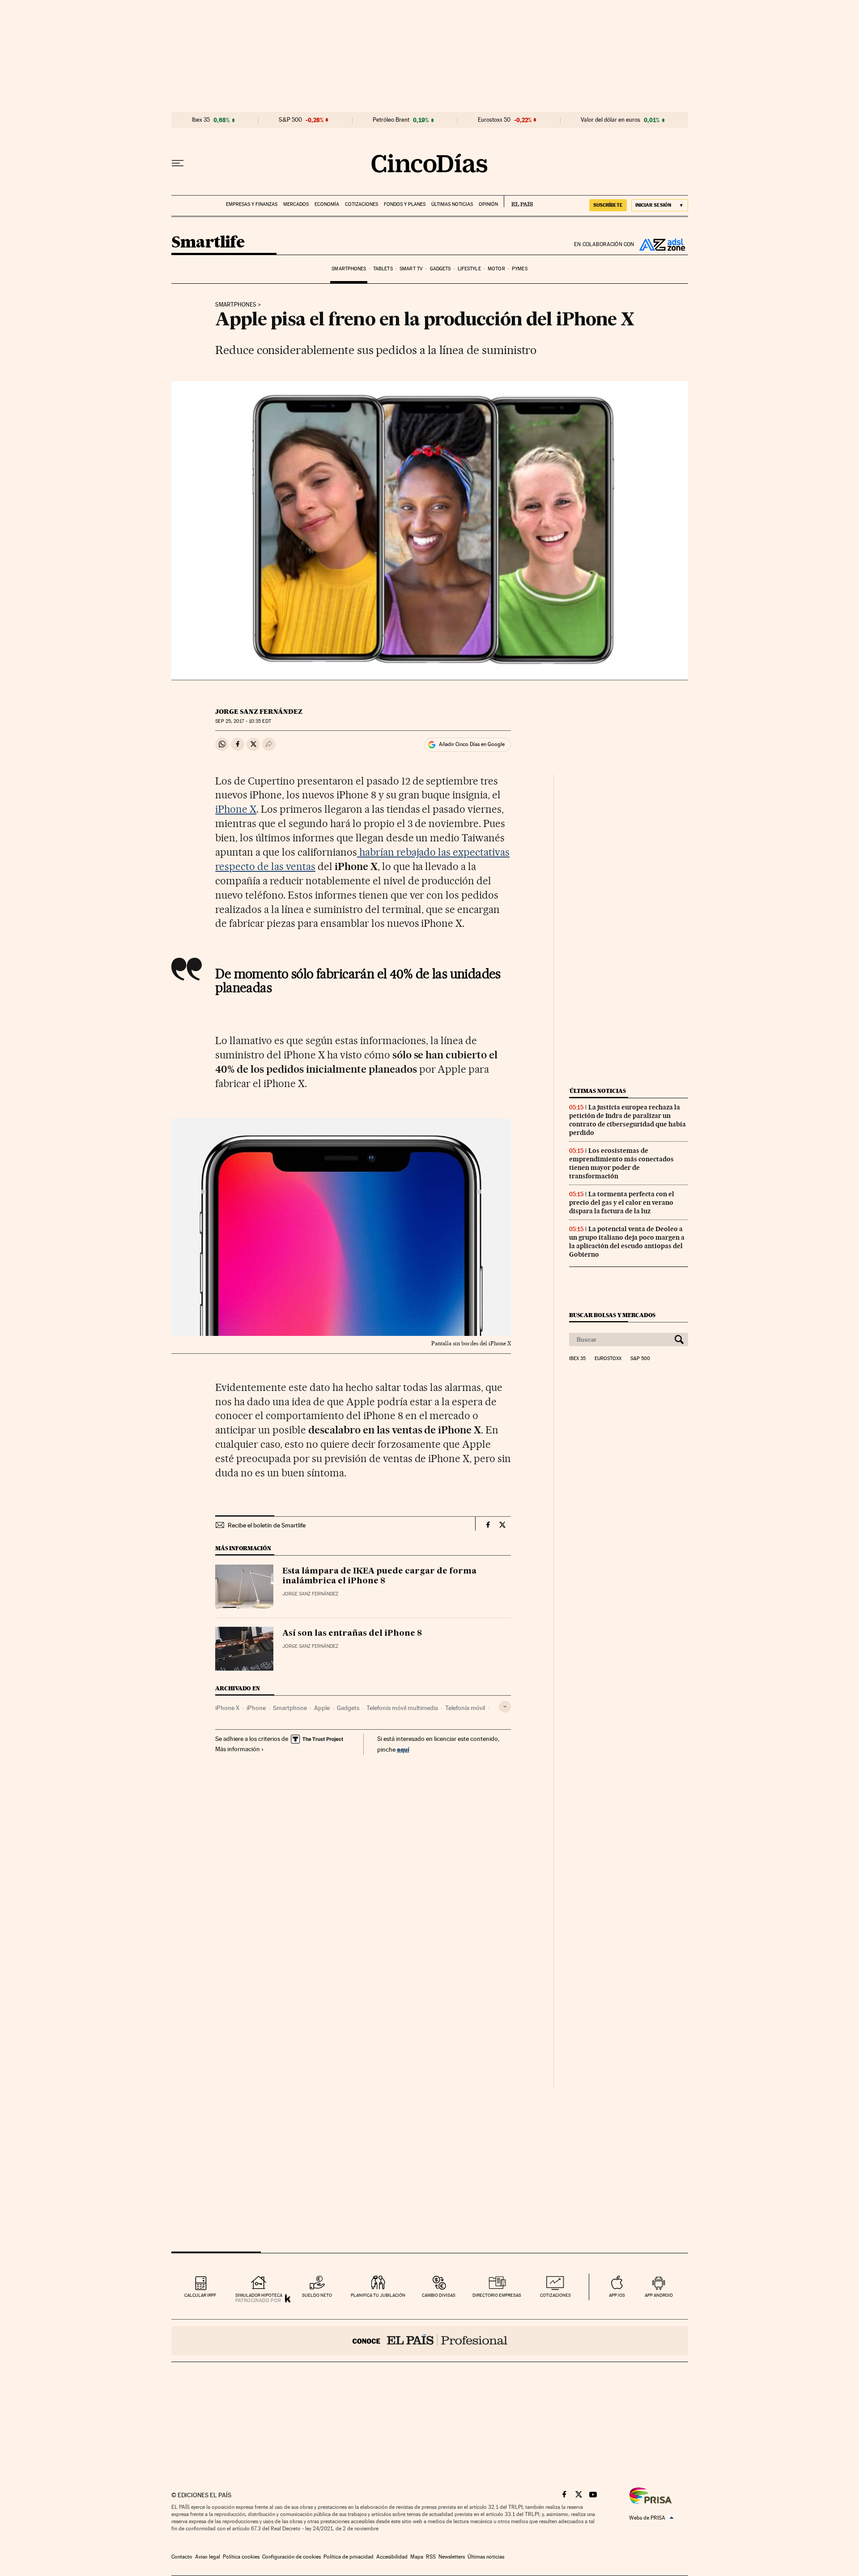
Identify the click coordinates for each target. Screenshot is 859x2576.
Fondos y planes (405, 204)
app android (659, 2295)
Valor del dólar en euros (610, 120)
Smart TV (411, 269)
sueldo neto (317, 2295)
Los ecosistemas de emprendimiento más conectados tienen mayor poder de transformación (621, 1163)
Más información (238, 1749)
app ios (617, 2295)
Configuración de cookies (291, 2557)
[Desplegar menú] (178, 163)
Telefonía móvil (465, 1708)
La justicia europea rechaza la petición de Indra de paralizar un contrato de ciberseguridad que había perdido (627, 1120)
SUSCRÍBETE (608, 205)
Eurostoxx (608, 1359)
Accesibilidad (392, 2557)
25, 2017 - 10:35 (243, 721)
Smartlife (208, 243)
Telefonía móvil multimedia (402, 1708)
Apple (322, 1708)
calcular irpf (200, 2295)
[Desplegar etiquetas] (505, 1707)
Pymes (520, 269)
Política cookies (241, 2557)
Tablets (383, 269)
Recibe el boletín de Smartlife (267, 1525)
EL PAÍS (518, 201)
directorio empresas (497, 2295)
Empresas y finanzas (252, 204)
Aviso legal (208, 2557)
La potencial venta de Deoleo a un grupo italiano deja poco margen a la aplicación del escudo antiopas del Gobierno (627, 1242)
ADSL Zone (661, 244)
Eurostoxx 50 (494, 120)
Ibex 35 (201, 120)
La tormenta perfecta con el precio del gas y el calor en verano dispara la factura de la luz (622, 1203)
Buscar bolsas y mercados (612, 1315)
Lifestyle (469, 269)
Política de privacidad (349, 2557)
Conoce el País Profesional (430, 2341)
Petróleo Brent (391, 120)
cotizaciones (555, 2295)
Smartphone (290, 1708)
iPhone (256, 1708)
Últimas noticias (452, 204)
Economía (327, 204)
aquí (403, 1749)
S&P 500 (290, 120)
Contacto (182, 2557)
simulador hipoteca (259, 2295)
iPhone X (236, 809)
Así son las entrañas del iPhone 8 (352, 1633)
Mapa (417, 2557)
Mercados (296, 204)
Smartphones (349, 269)
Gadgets (440, 269)
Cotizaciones (361, 204)
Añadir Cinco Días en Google (472, 744)
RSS (431, 2557)
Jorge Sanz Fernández (259, 712)
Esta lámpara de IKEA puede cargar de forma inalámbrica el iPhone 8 (379, 1576)
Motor (496, 269)
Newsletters (452, 2557)
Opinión (488, 204)
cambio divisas (439, 2295)
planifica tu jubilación (378, 2295)
